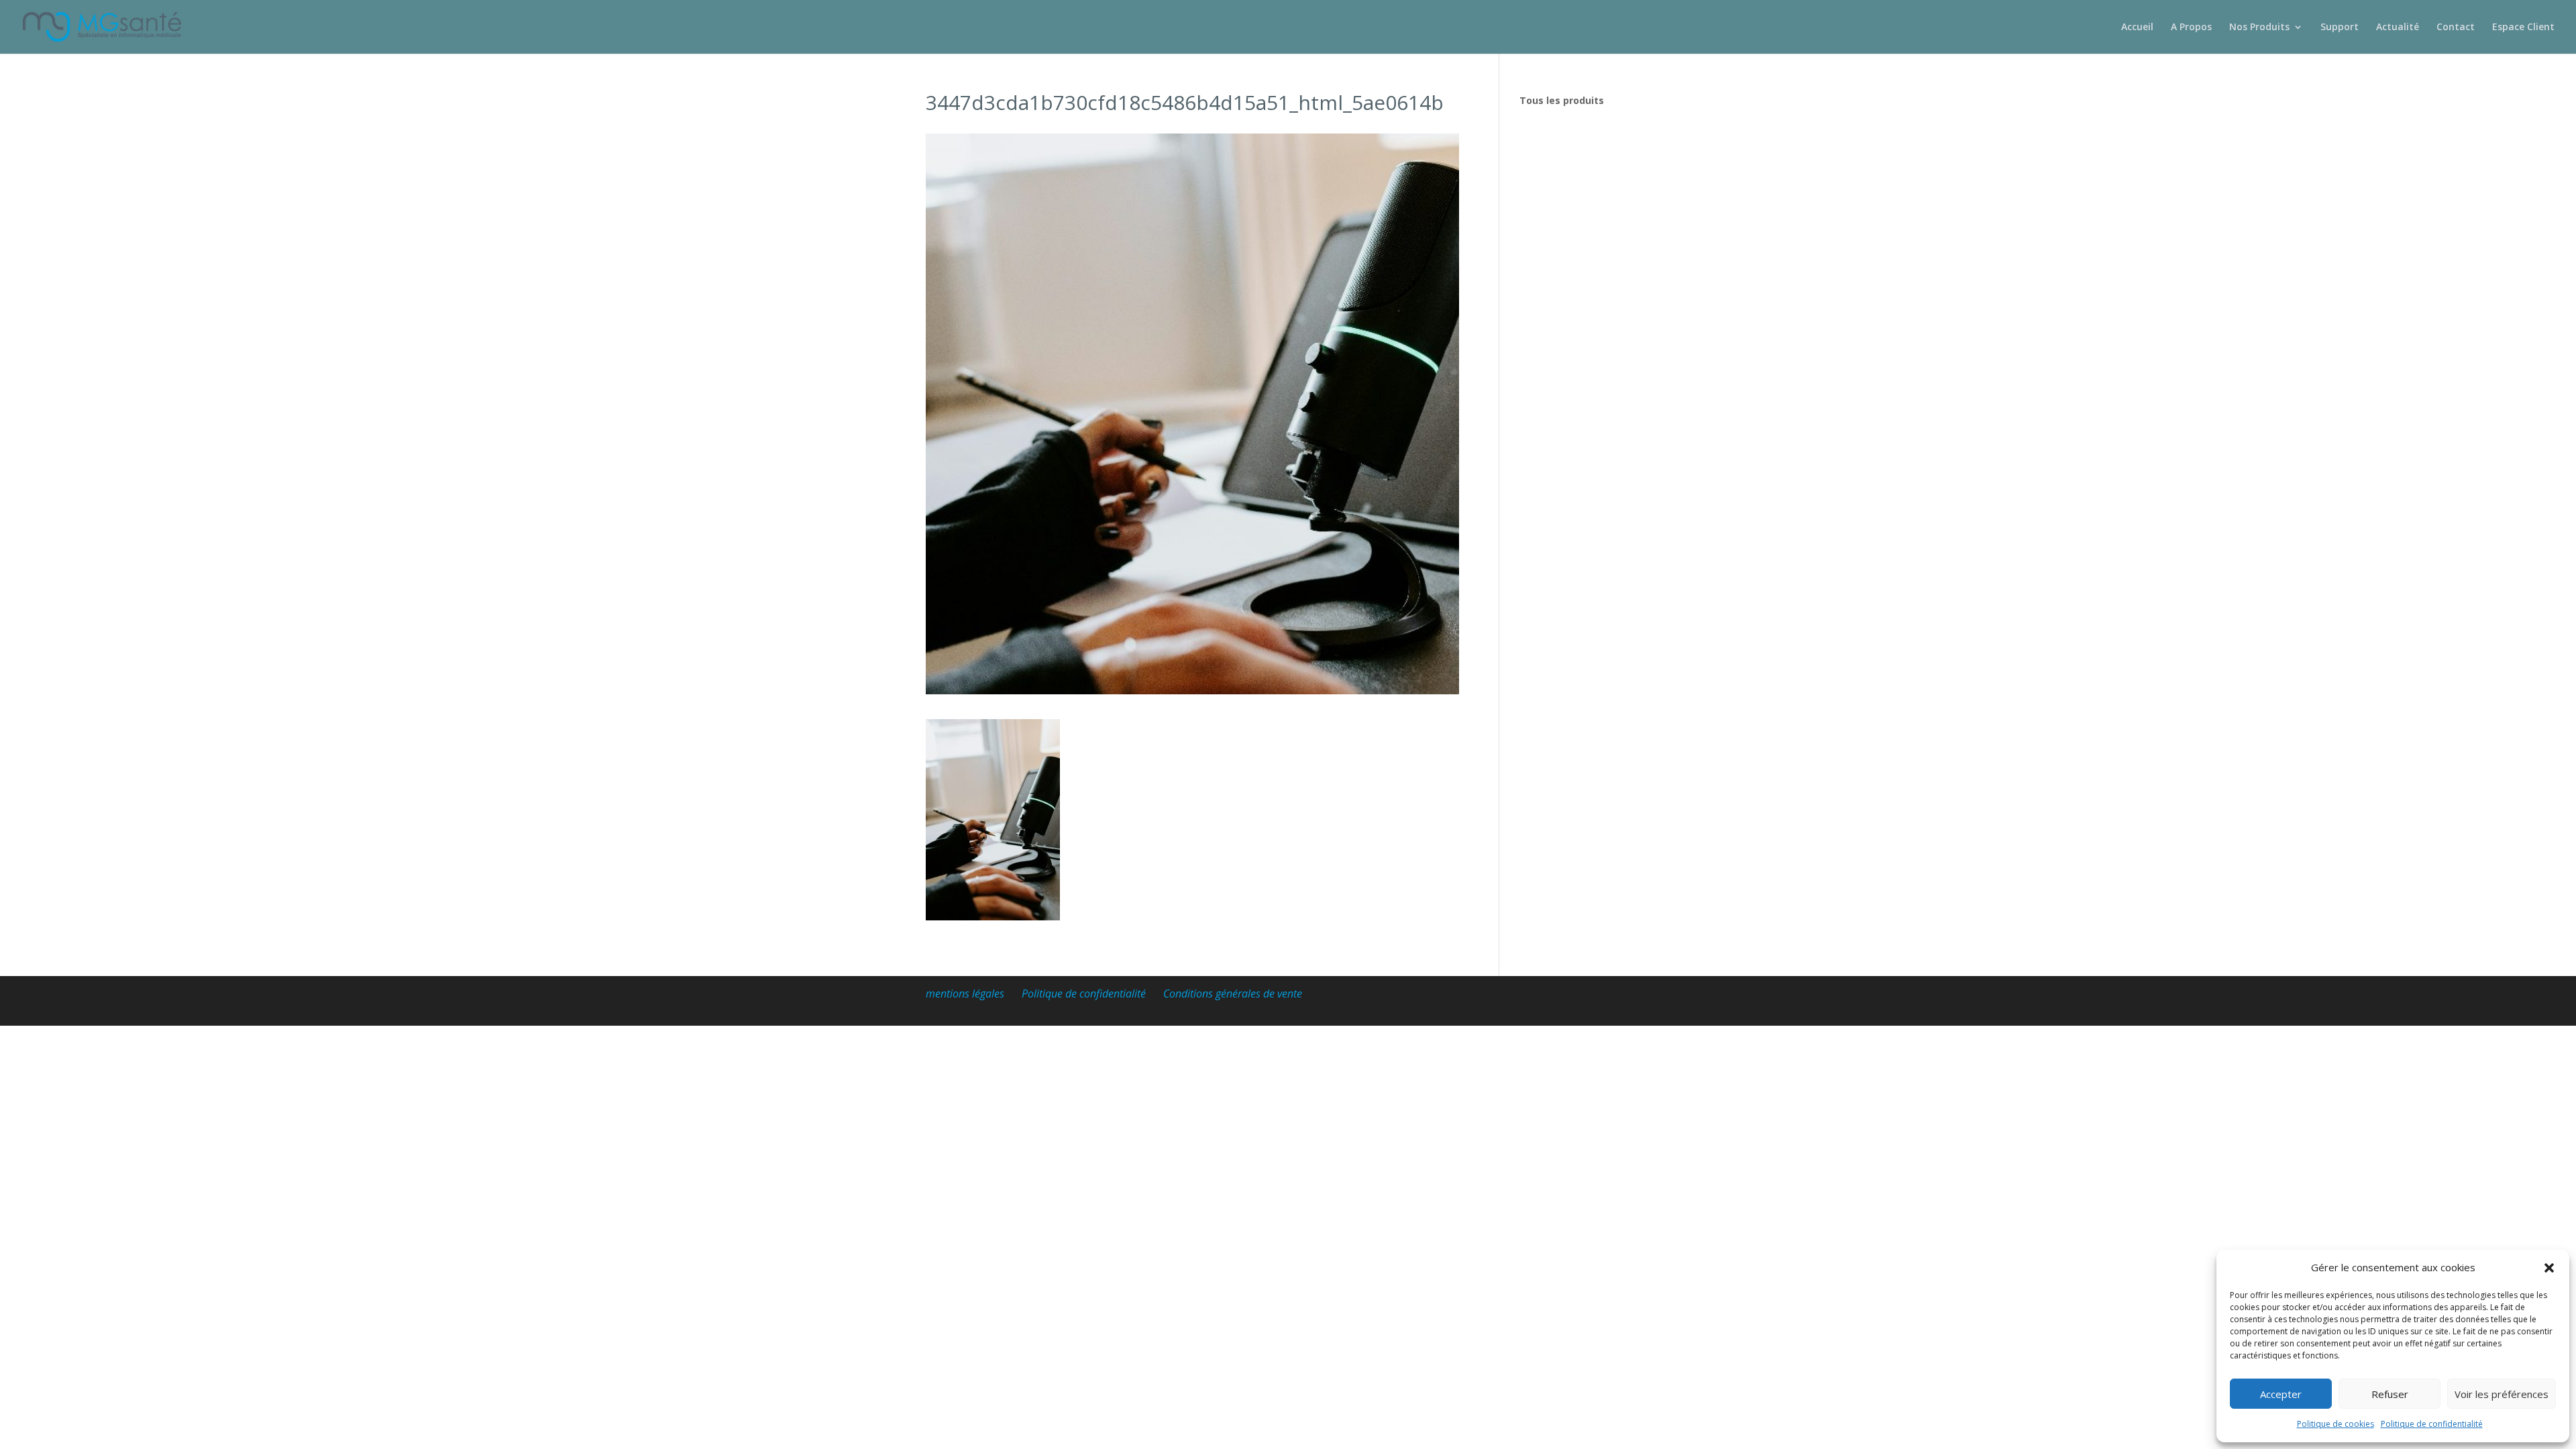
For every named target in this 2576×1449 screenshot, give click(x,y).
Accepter (2281, 1394)
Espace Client (2523, 28)
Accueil (2137, 28)
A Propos (2191, 28)
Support (2340, 28)
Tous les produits (1562, 100)
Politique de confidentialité (2432, 1424)
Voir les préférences (2502, 1394)
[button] (2549, 1268)
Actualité (2398, 28)
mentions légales (965, 994)
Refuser (2390, 1394)
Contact (2456, 28)
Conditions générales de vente (1233, 994)
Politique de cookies (2336, 1424)
